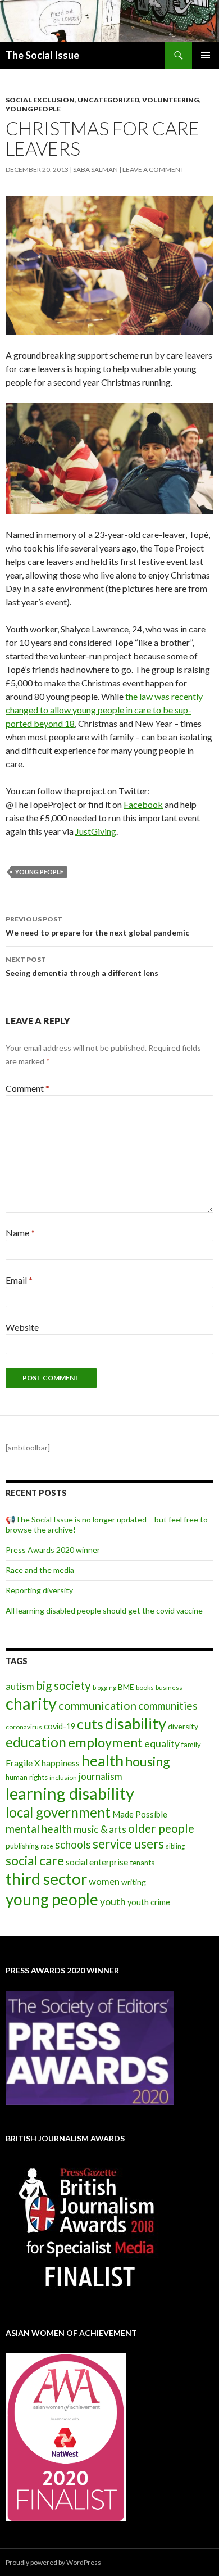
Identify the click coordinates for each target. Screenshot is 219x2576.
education (36, 1742)
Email (19, 1280)
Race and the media (40, 1570)
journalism (101, 1776)
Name (20, 1233)
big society (63, 1685)
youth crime (149, 1902)
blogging (104, 1687)
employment (105, 1742)
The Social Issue (42, 55)
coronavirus (24, 1727)
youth (113, 1902)
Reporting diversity (39, 1590)
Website (22, 1327)
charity (31, 1703)
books (145, 1687)
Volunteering (170, 100)
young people (39, 872)
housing (148, 1761)
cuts (90, 1724)
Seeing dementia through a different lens (82, 966)
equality (162, 1743)
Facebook (143, 804)
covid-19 (60, 1726)
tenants (142, 1863)
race (47, 1846)
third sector (46, 1879)
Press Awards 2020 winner (53, 1550)
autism (20, 1686)
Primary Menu (206, 55)
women (104, 1881)
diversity (183, 1726)
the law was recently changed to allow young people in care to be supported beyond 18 (104, 710)
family (191, 1745)
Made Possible (140, 1814)
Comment (28, 1088)
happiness (61, 1763)
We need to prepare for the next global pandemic (97, 926)
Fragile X (23, 1763)
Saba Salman (95, 170)
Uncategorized (108, 100)
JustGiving (96, 831)
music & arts (100, 1829)
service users (128, 1844)
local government (58, 1812)
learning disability (70, 1793)
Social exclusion (40, 100)
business (169, 1687)
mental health (39, 1829)
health (102, 1761)
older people (161, 1828)
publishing (22, 1846)
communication (97, 1705)
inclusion (63, 1777)
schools (73, 1845)
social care (35, 1861)
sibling (175, 1846)
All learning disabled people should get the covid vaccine (104, 1610)
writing (134, 1882)
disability (136, 1723)
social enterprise (97, 1862)
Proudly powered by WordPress (53, 2562)
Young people (33, 109)
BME (126, 1687)
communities (168, 1705)
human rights (27, 1777)
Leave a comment (153, 170)
